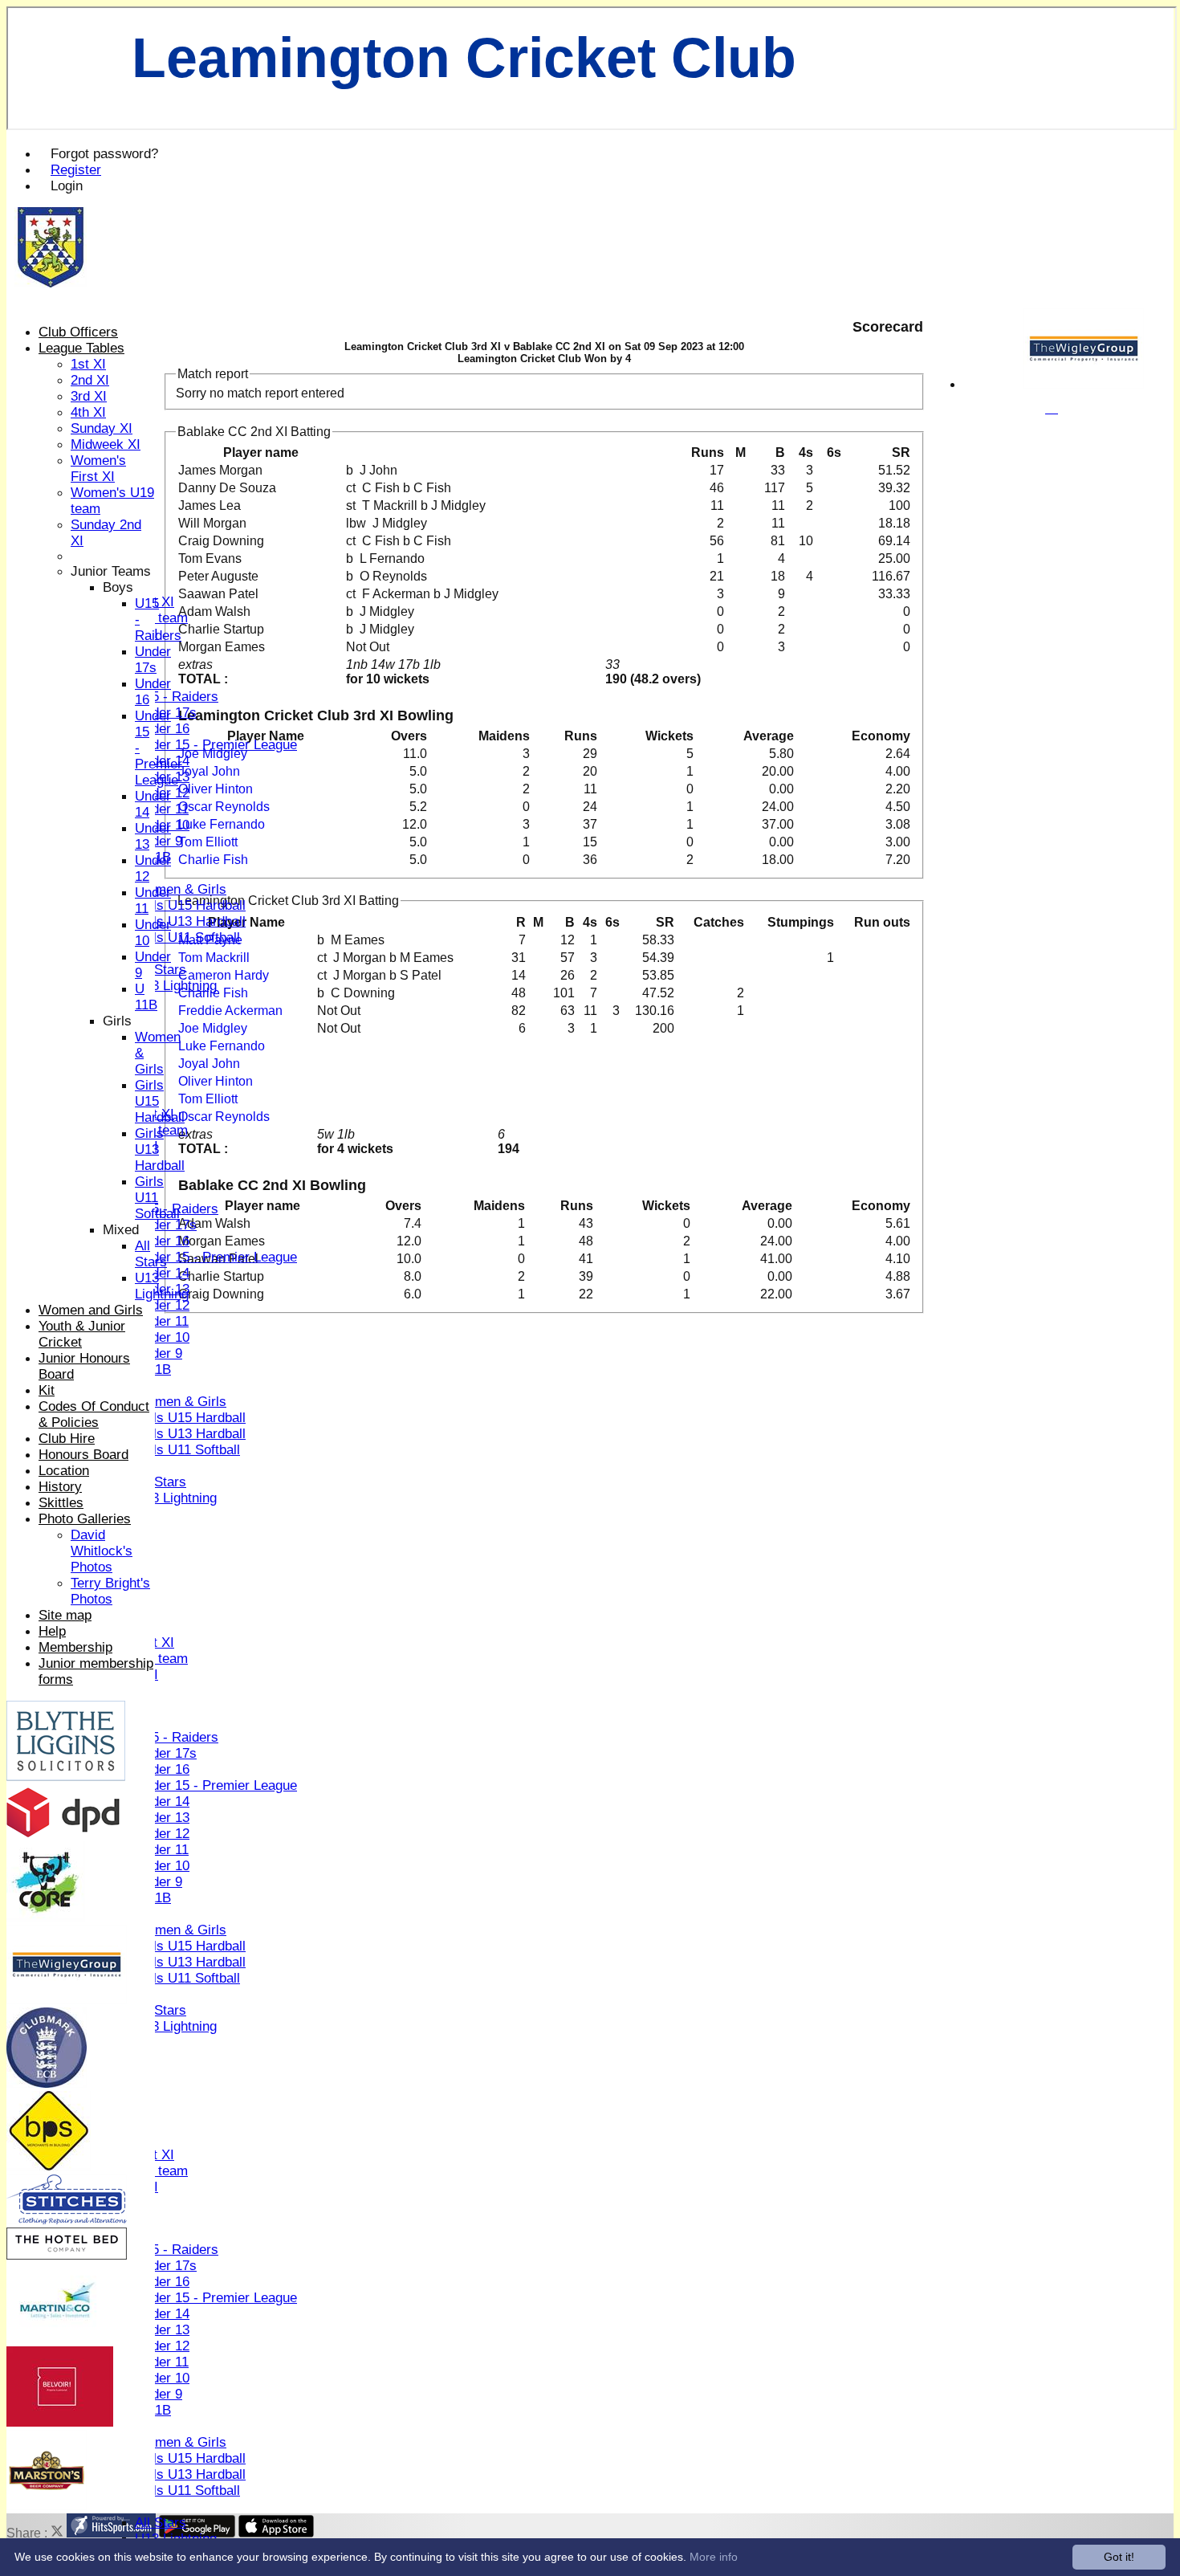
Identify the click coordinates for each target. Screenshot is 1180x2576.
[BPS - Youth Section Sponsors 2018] (49, 2167)
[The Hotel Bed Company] (67, 2255)
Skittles (61, 1503)
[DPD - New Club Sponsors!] (63, 1834)
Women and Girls (91, 1310)
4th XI (88, 412)
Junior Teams (111, 571)
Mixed (121, 1230)
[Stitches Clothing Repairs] (67, 2220)
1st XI (88, 364)
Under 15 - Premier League (216, 745)
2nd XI (90, 380)
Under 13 (162, 1818)
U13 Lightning (176, 986)
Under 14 (162, 1273)
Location (64, 1471)
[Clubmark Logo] (47, 2083)
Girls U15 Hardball (190, 905)
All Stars (161, 970)
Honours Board (83, 1455)
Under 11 (162, 809)
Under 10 (162, 1337)
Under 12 (162, 1305)
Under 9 (159, 841)
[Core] (46, 1917)
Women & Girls (181, 889)
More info (714, 2557)
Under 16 (162, 729)
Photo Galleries (85, 1519)
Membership (75, 1647)
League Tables (81, 348)
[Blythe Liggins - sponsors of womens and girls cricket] (66, 1777)
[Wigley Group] (1084, 384)
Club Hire (67, 1439)
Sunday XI (102, 428)
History (60, 1487)
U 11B (146, 997)
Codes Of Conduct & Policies (94, 1414)
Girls (117, 1021)
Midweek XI (106, 444)
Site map (65, 1615)
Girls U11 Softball (187, 937)
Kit (47, 1390)
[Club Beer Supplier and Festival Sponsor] (47, 2506)
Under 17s (166, 1225)
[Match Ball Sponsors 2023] (58, 2339)
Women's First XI (98, 469)
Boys (118, 587)
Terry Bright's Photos (110, 1591)
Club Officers (78, 332)
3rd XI (89, 396)
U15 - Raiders (177, 697)
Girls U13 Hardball (190, 921)
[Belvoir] (60, 2422)
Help (52, 1631)
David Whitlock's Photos (102, 1551)
